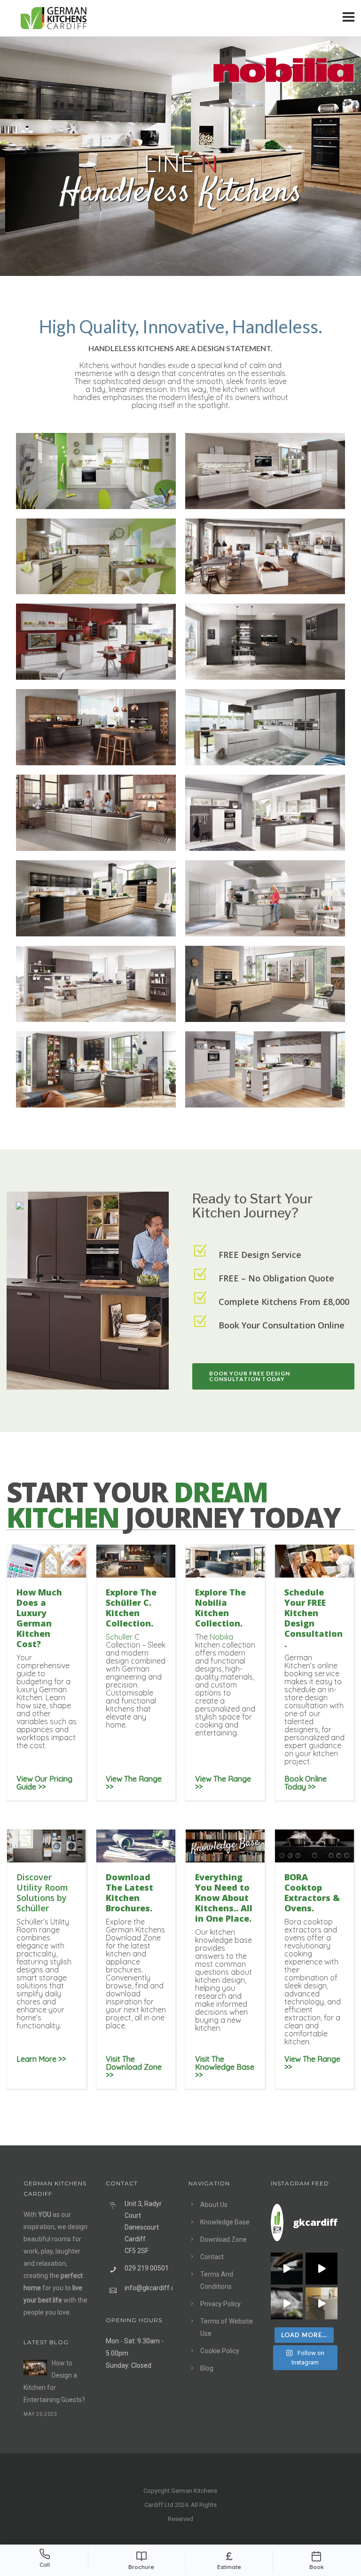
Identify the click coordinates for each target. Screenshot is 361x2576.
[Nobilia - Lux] (265, 471)
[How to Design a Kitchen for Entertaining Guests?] (35, 2368)
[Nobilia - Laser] (96, 642)
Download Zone (224, 2239)
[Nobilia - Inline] (265, 557)
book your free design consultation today (250, 1376)
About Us (214, 2205)
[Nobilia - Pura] (96, 471)
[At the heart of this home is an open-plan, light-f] (322, 2303)
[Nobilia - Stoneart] (265, 727)
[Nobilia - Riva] (96, 898)
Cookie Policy (220, 2351)
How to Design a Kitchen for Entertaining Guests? (54, 2381)
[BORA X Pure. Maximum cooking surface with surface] (287, 2303)
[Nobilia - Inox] (96, 813)
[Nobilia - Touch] (96, 727)
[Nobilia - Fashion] (265, 813)
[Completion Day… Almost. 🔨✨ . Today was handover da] (322, 2269)
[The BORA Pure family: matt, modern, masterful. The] (287, 2269)
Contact (212, 2257)
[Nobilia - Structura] (265, 642)
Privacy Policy (220, 2304)
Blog (207, 2368)
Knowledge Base (225, 2222)
